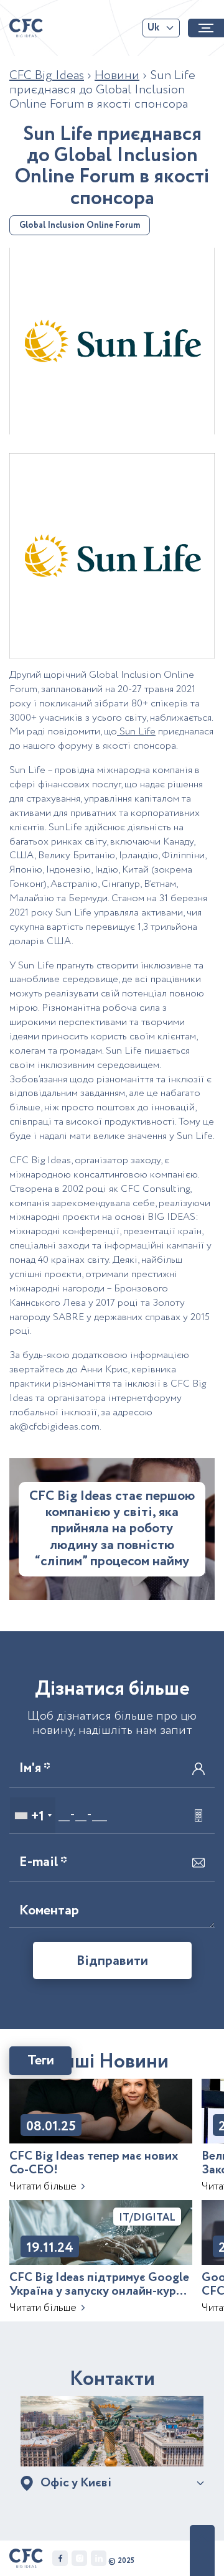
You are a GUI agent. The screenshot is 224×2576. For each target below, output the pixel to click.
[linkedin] (99, 2558)
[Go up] (202, 2550)
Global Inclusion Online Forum (80, 225)
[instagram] (79, 2558)
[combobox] (33, 1815)
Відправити (112, 1961)
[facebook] (60, 2558)
